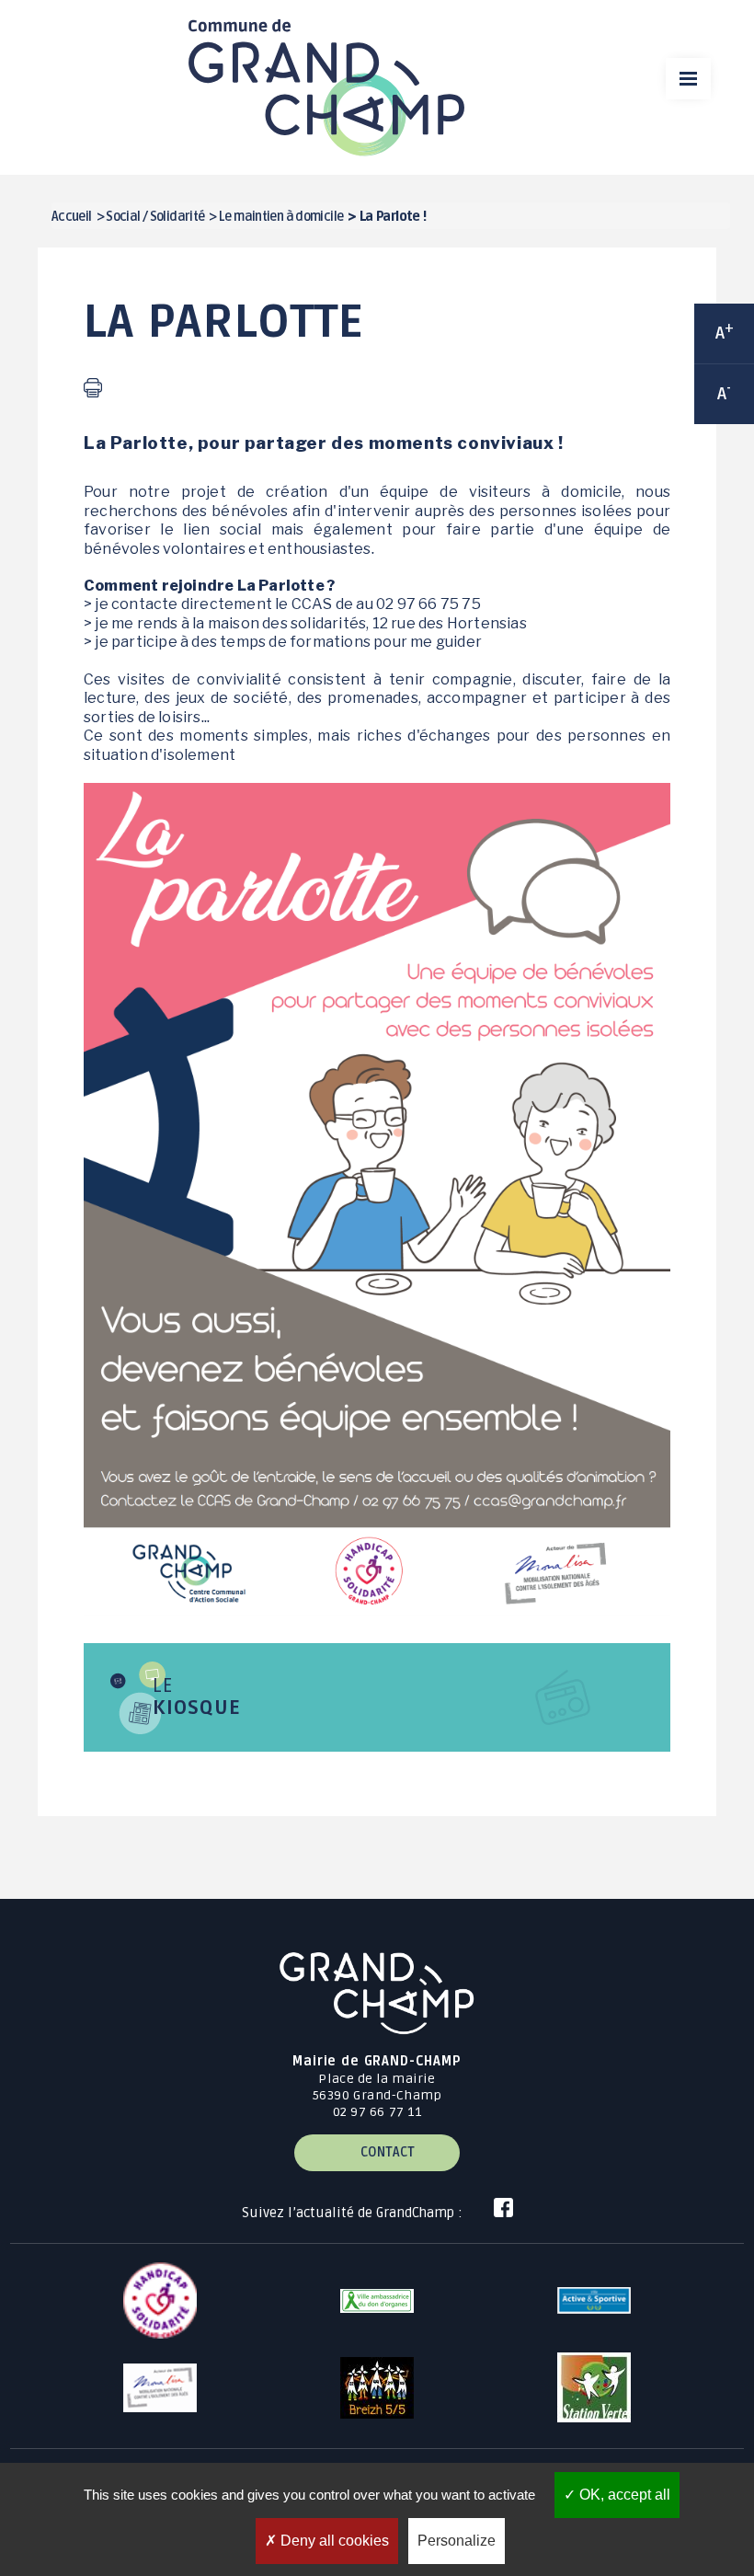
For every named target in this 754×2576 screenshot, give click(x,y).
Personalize (457, 2541)
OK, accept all (623, 2495)
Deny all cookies (333, 2541)
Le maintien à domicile (281, 217)
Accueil (72, 217)
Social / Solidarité (155, 217)
